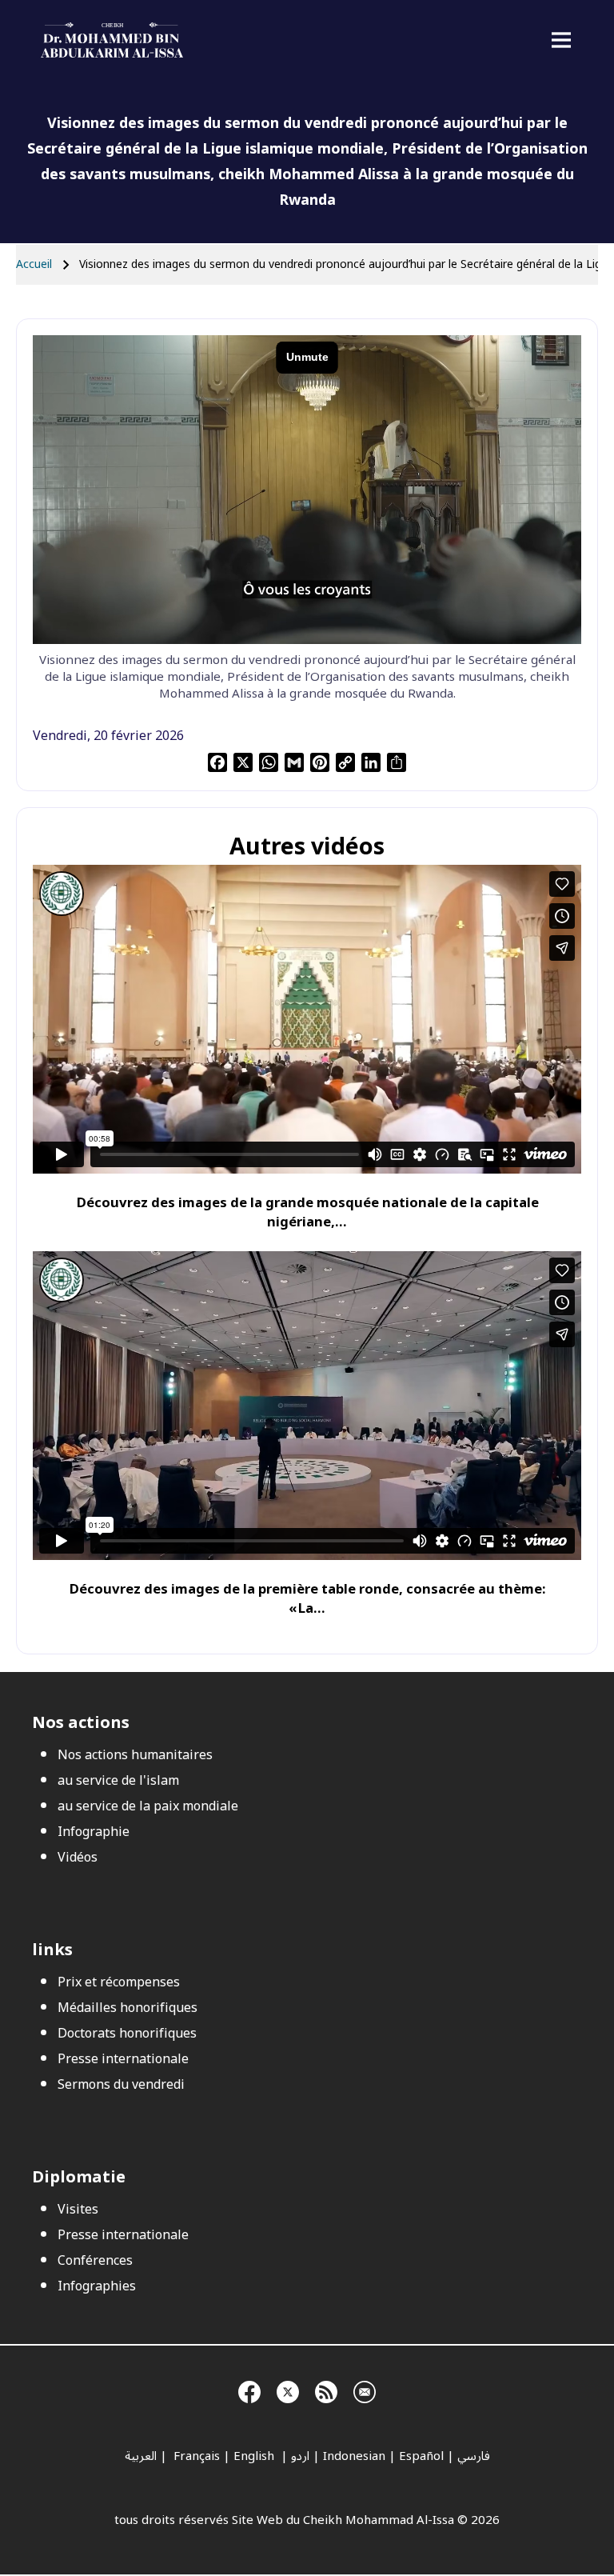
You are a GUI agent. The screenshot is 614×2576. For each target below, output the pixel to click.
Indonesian (354, 2456)
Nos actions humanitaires (135, 1755)
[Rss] (326, 2390)
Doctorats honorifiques (127, 2034)
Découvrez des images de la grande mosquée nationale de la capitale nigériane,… (307, 1212)
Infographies (97, 2286)
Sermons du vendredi (121, 2085)
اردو (300, 2456)
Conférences (95, 2261)
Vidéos (78, 1858)
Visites (78, 2210)
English (255, 2456)
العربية (141, 2456)
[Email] (365, 2390)
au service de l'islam (118, 1781)
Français (195, 2456)
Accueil (34, 264)
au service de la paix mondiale (148, 1806)
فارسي (474, 2456)
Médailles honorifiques (128, 2008)
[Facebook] (249, 2390)
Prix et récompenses (119, 1982)
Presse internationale (123, 2059)
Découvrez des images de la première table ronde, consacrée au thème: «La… (307, 1599)
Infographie (94, 1832)
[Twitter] (288, 2390)
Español (421, 2456)
